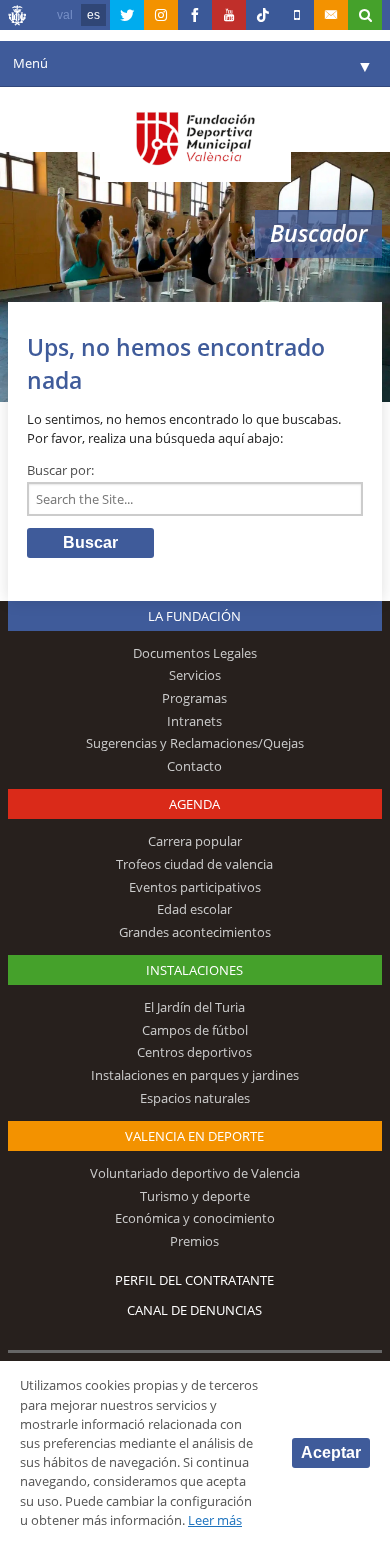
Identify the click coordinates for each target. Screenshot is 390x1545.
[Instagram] (161, 15)
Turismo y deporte (195, 1196)
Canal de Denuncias (194, 1310)
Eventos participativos (195, 887)
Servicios (195, 675)
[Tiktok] (263, 15)
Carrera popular (195, 841)
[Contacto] (331, 15)
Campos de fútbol (195, 1030)
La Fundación (194, 616)
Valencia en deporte (194, 1136)
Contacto (194, 766)
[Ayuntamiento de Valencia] (18, 18)
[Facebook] (195, 15)
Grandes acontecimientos (195, 932)
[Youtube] (229, 15)
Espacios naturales (195, 1098)
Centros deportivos (194, 1052)
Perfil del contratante (194, 1280)
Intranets (194, 721)
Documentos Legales (195, 653)
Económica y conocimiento (195, 1218)
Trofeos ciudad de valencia (194, 864)
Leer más (215, 1520)
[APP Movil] (297, 15)
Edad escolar (194, 909)
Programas (194, 698)
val (65, 15)
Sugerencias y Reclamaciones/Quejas (195, 743)
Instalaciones (194, 970)
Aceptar (331, 1452)
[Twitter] (127, 15)
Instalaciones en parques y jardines (195, 1075)
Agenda (194, 804)
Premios (194, 1241)
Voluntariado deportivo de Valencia (195, 1173)
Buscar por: (60, 470)
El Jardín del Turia (194, 1007)
